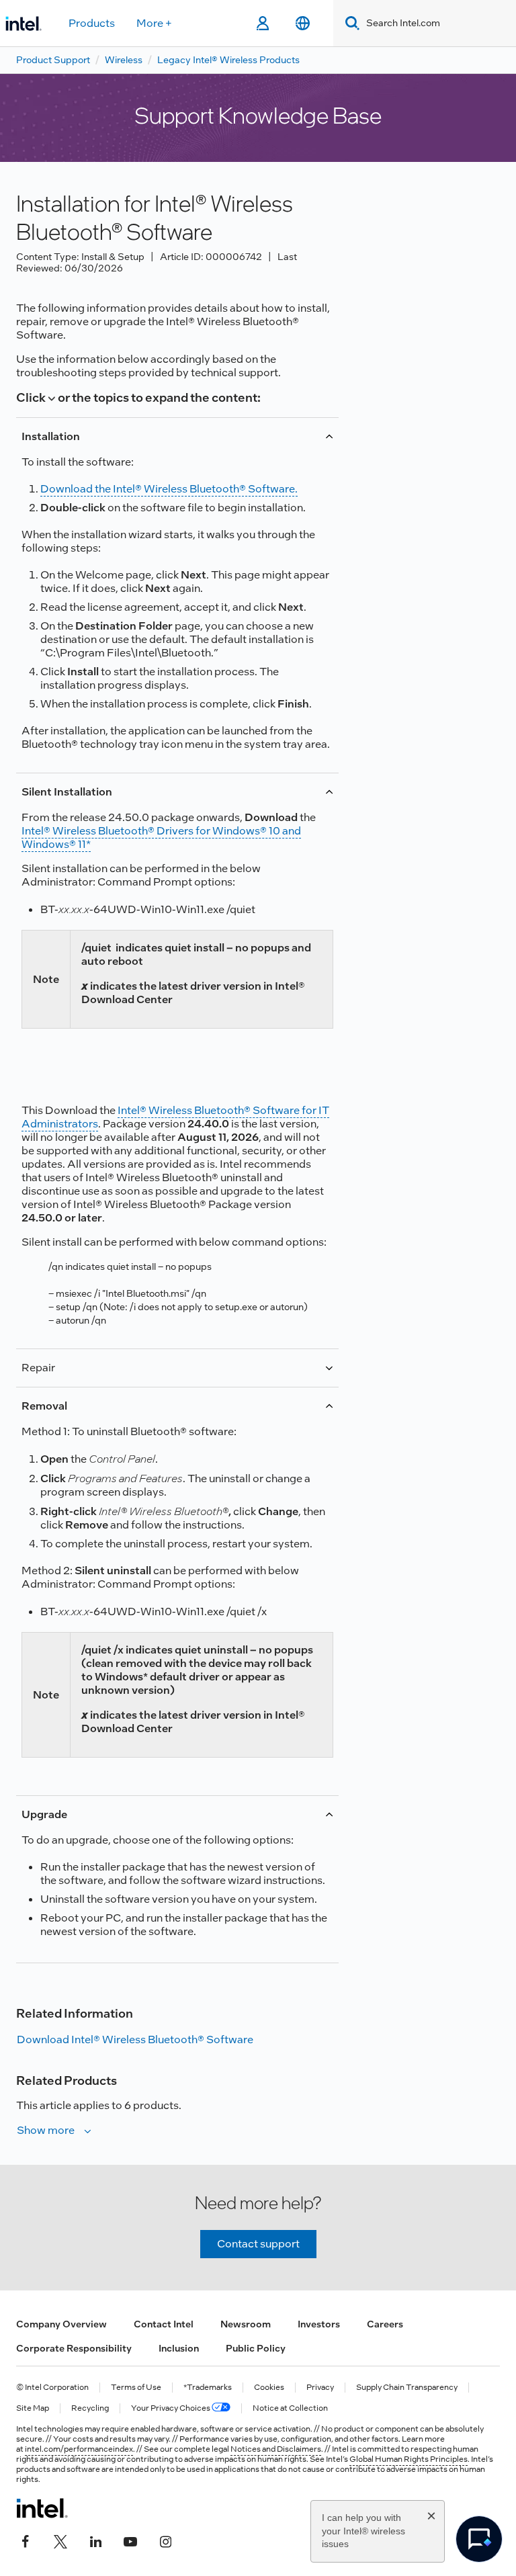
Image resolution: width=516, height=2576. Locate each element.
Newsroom (246, 2324)
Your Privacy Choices (171, 2408)
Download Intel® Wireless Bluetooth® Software (135, 2040)
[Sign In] (262, 24)
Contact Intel (164, 2324)
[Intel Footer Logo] (42, 2508)
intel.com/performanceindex (79, 2449)
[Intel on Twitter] (60, 2540)
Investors (319, 2324)
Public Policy (256, 2348)
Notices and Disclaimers (276, 2449)
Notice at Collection (290, 2408)
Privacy (320, 2388)
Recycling (90, 2408)
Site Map (33, 2408)
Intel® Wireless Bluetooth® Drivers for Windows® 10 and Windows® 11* (161, 838)
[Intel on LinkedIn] (95, 2540)
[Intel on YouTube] (130, 2540)
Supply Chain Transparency (407, 2388)
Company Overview (61, 2324)
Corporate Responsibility (74, 2348)
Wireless (124, 60)
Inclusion (179, 2348)
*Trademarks (208, 2388)
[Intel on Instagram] (165, 2540)
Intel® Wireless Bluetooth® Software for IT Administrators (175, 1117)
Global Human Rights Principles (408, 2459)
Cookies (269, 2388)
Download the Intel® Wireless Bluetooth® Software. (169, 489)
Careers (385, 2324)
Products (92, 23)
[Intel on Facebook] (26, 2540)
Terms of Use (136, 2388)
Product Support (53, 60)
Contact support (258, 2244)
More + (154, 23)
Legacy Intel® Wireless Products (228, 60)
